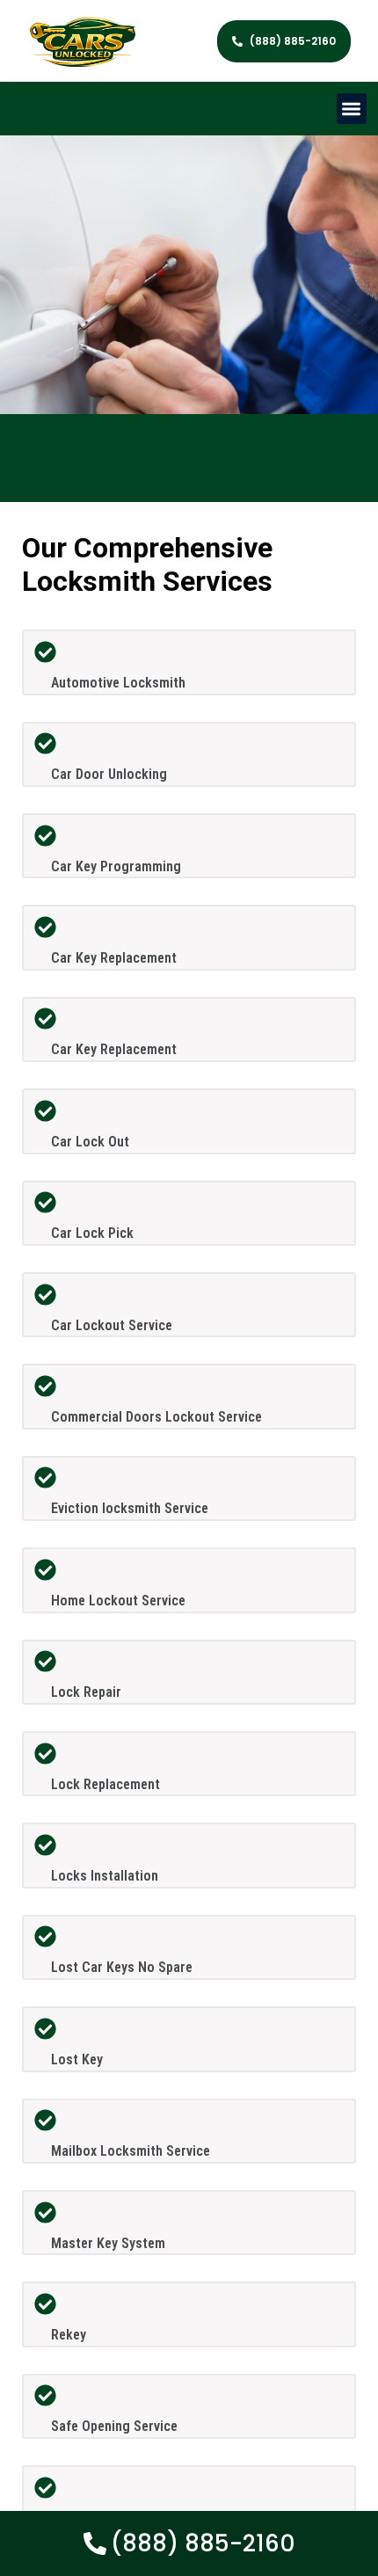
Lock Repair (86, 1692)
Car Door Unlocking (109, 774)
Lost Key (77, 2059)
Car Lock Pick (92, 1233)
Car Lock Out (90, 1142)
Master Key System (108, 2243)
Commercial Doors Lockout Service (156, 1417)
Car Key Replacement (114, 958)
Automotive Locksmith (118, 683)
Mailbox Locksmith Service (131, 2151)
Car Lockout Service (112, 1325)
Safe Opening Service (114, 2426)
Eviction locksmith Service (130, 1508)
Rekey (69, 2335)
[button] (352, 109)
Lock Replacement (105, 1784)
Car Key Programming (116, 866)
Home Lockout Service (118, 1601)
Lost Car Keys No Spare (122, 1967)
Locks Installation (105, 1876)
